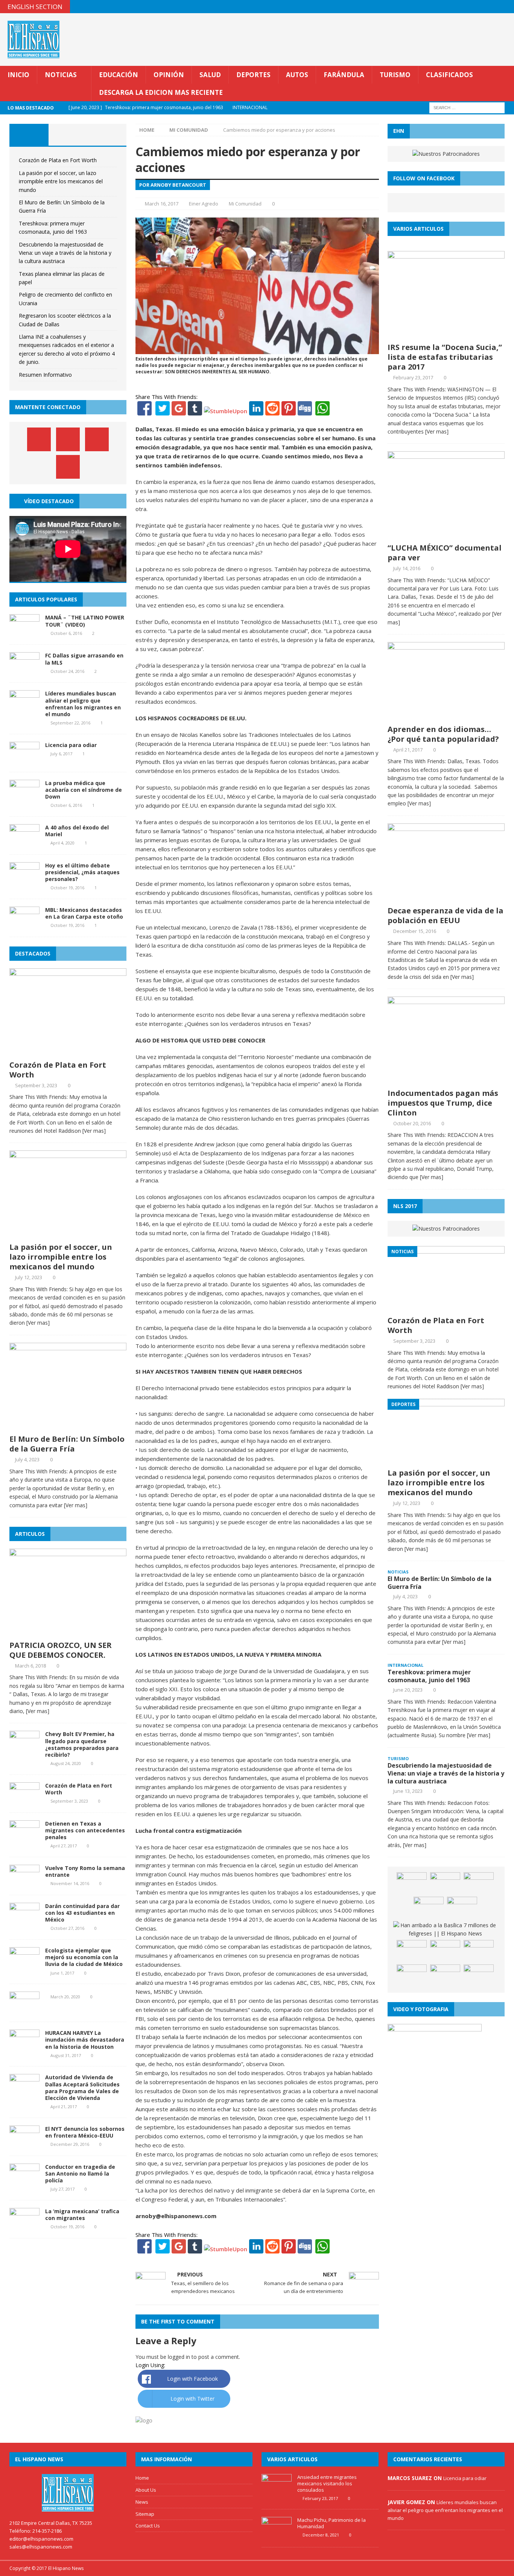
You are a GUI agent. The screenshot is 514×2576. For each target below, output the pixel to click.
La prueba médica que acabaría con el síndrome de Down (84, 790)
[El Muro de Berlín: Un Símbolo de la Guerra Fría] (68, 1426)
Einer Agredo (204, 204)
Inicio (18, 75)
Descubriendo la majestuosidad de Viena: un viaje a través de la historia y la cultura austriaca (65, 253)
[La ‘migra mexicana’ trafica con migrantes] (24, 2226)
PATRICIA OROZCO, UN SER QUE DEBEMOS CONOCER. (61, 1650)
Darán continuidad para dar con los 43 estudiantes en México (82, 1913)
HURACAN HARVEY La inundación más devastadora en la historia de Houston (85, 2040)
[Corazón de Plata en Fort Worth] (68, 1052)
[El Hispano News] (68, 2493)
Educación (119, 75)
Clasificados (449, 75)
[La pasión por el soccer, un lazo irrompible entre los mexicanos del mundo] (68, 1234)
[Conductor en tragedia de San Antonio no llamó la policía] (24, 2181)
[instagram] (507, 7)
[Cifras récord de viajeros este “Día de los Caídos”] (445, 1884)
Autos (297, 75)
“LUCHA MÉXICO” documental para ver (445, 553)
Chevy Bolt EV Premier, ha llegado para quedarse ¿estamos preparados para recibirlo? (82, 1744)
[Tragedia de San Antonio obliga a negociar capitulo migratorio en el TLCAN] (462, 1908)
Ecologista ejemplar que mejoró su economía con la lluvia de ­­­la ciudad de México (84, 1957)
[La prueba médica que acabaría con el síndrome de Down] (24, 798)
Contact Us (148, 2526)
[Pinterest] (493, 7)
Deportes (253, 75)
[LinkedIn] (256, 411)
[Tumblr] (195, 411)
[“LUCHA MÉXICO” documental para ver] (446, 535)
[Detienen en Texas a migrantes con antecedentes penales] (24, 1838)
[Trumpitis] (479, 1976)
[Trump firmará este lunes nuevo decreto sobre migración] (445, 1976)
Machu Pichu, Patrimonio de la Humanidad (332, 2523)
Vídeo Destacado (49, 501)
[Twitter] (163, 411)
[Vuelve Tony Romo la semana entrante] (24, 1883)
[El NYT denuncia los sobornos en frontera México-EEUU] (24, 2143)
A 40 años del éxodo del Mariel (77, 831)
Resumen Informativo (45, 375)
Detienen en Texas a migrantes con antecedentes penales (85, 1830)
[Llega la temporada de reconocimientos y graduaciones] (412, 1884)
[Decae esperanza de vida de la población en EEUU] (446, 898)
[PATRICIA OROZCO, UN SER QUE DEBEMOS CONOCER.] (68, 1632)
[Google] (179, 411)
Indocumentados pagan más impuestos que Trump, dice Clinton (443, 1103)
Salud (210, 75)
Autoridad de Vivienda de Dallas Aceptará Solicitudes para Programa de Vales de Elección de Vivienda (82, 2088)
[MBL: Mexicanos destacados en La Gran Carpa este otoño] (24, 925)
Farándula (344, 75)
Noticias (61, 75)
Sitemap (145, 2514)
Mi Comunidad (245, 204)
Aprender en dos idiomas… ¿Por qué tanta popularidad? (443, 734)
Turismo (395, 75)
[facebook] (463, 7)
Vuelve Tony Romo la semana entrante (85, 1871)
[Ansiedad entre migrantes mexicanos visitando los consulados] (277, 2492)
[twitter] (478, 7)
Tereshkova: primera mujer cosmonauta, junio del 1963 (429, 1676)
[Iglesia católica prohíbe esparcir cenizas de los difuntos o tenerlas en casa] (479, 1884)
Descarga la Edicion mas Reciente (161, 92)
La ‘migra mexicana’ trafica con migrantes (82, 2215)
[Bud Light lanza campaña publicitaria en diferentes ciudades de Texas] (479, 1951)
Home (142, 2478)
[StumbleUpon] (226, 411)
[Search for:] (467, 107)
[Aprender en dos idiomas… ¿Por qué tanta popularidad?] (446, 716)
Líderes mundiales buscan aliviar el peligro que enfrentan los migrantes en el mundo (83, 704)
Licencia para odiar (71, 745)
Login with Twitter (192, 2399)
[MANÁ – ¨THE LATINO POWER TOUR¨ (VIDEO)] (24, 632)
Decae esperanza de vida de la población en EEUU (446, 915)
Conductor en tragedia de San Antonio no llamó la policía (80, 2174)
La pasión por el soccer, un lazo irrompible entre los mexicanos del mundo (61, 181)
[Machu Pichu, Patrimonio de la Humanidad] (277, 2536)
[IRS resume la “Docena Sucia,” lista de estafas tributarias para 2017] (446, 334)
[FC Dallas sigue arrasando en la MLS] (24, 670)
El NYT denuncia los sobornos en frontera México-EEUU (85, 2132)
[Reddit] (272, 411)
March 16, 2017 (162, 204)
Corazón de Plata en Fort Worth (58, 160)
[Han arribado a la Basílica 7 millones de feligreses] (445, 1930)
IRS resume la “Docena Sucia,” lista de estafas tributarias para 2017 (445, 357)
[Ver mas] (94, 1131)
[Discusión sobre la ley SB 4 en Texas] (445, 1951)
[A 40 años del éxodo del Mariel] (24, 842)
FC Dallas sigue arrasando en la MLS (84, 659)
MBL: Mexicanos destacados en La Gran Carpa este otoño (84, 913)
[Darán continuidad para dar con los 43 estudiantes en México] (24, 1921)
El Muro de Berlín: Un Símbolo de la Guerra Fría (67, 1444)
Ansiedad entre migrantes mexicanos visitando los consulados (327, 2483)
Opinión (169, 75)
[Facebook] (144, 411)
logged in (179, 2357)
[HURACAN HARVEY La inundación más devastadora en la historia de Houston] (24, 2048)
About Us (146, 2490)
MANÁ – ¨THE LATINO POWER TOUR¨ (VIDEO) (85, 621)
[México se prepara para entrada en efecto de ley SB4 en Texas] (412, 1976)
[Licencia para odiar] (24, 760)
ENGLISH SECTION (35, 7)
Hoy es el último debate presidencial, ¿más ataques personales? (82, 872)
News (142, 2502)
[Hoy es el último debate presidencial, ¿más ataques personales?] (24, 880)
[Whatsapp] (322, 411)
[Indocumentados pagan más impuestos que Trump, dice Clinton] (446, 1080)
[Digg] (305, 411)
